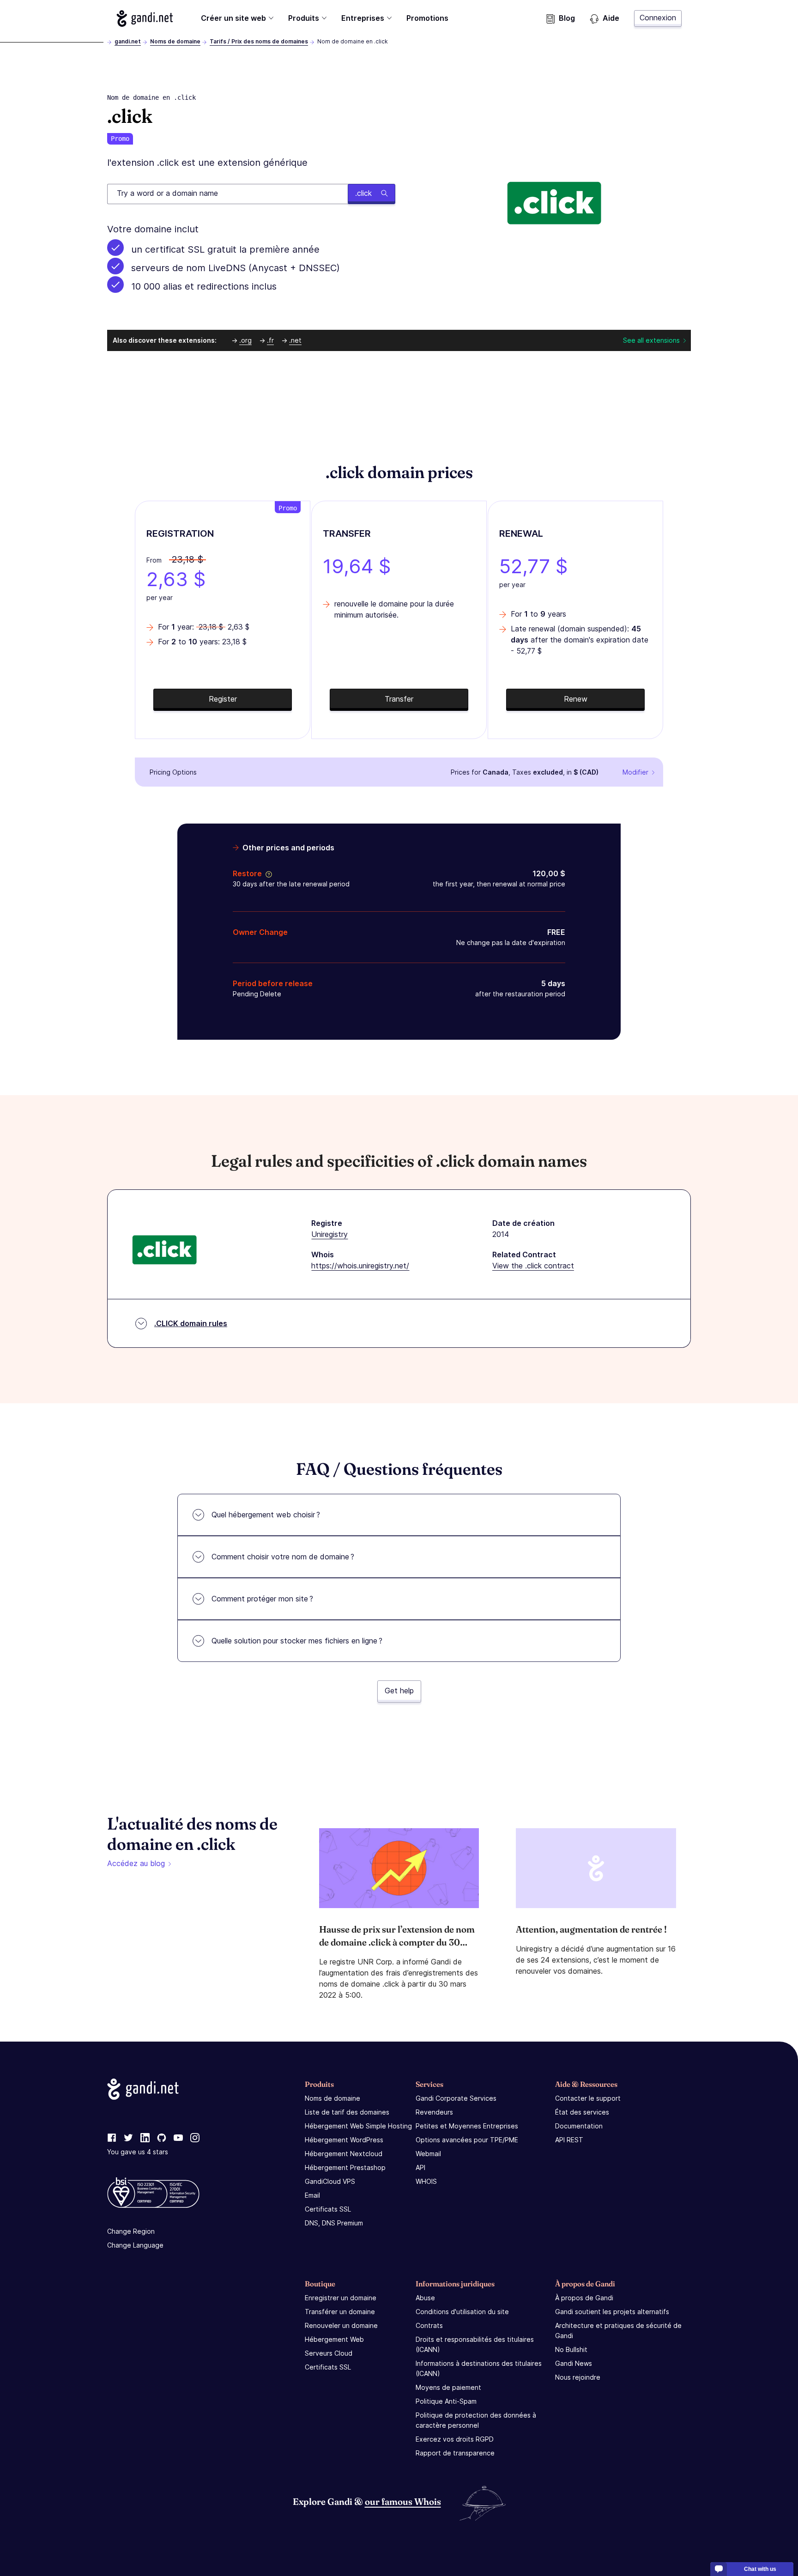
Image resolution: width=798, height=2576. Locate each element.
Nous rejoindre (578, 2377)
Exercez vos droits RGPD (455, 2439)
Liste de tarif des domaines (347, 2112)
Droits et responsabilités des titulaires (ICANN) (475, 2344)
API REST (569, 2140)
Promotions (427, 18)
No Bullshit (571, 2349)
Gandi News (574, 2363)
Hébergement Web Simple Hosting (358, 2126)
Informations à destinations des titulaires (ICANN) (479, 2368)
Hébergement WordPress (344, 2140)
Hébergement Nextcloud (344, 2154)
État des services (582, 2112)
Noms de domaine (175, 41)
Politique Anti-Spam (446, 2401)
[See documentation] (267, 873)
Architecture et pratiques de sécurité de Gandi (618, 2331)
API (420, 2167)
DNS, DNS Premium (334, 2223)
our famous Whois (403, 2501)
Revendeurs (434, 2112)
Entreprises (363, 18)
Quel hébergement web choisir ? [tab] (266, 1515)
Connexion (658, 18)
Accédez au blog (136, 1863)
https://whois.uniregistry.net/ (360, 1266)
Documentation (579, 2126)
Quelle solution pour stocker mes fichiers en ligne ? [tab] (297, 1641)
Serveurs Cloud (329, 2353)
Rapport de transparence (455, 2453)
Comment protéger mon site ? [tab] (262, 1599)
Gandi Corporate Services (456, 2098)
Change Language (135, 2245)
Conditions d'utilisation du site (462, 2312)
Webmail (428, 2154)
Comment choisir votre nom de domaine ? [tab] (283, 1557)
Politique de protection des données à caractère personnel (476, 2420)
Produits (304, 18)
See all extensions (651, 340)
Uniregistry (329, 1234)
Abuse (425, 2298)
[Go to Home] (145, 18)
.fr (270, 340)
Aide (611, 18)
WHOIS (426, 2181)
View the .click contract (533, 1266)
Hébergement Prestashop (345, 2167)
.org (245, 340)
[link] (112, 2138)
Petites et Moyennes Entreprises (467, 2126)
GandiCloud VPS (330, 2181)
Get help (399, 1691)
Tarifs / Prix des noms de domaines (259, 41)
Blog (567, 18)
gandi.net (128, 41)
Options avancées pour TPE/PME (467, 2140)
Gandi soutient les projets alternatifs (612, 2312)
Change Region (131, 2231)
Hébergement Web (334, 2339)
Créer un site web (233, 18)
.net (295, 340)
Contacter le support (588, 2098)
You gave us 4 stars (138, 2152)
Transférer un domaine (340, 2312)
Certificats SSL (328, 2209)
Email (312, 2195)
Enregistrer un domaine (341, 2298)
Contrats (429, 2325)
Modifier (635, 772)
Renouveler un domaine (341, 2325)
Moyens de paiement (448, 2387)
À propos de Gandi (584, 2298)
